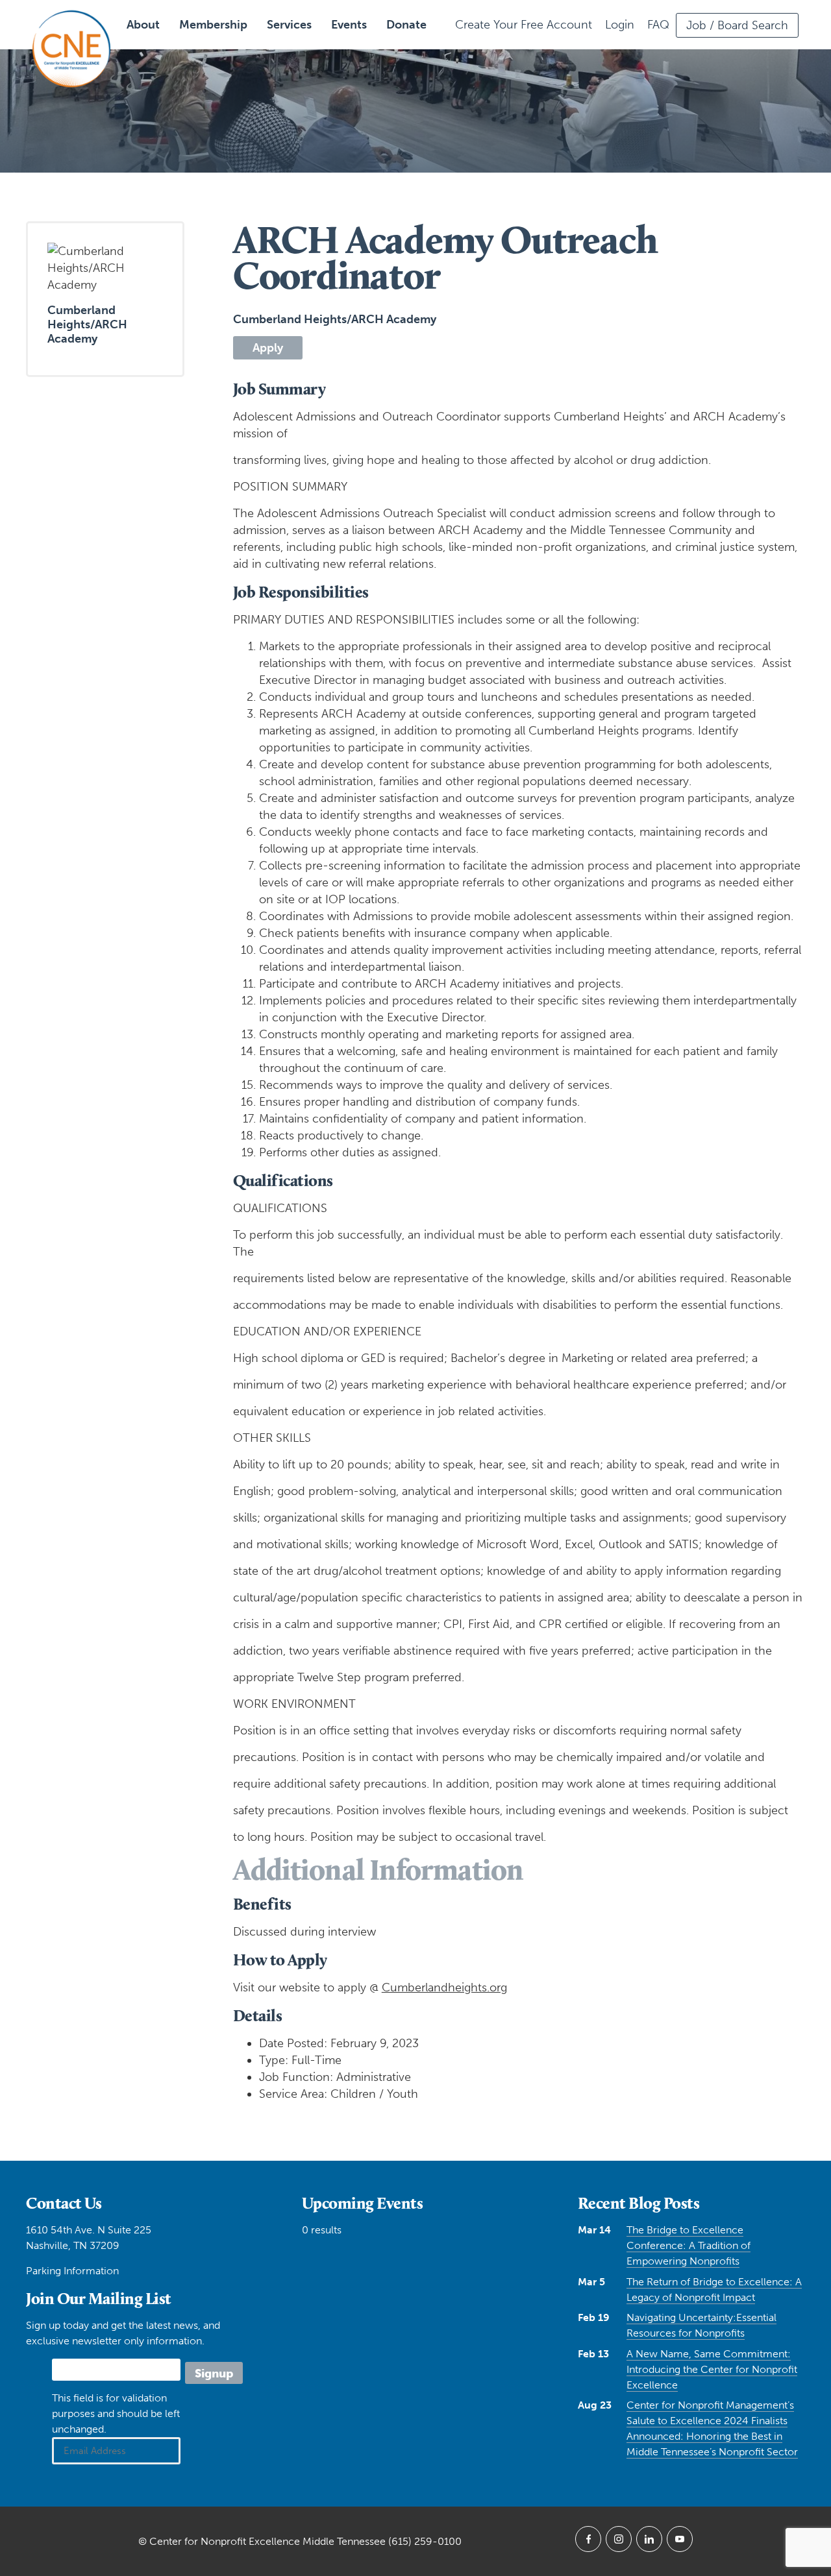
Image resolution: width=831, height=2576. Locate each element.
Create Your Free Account (524, 25)
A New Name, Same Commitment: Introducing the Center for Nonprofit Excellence (712, 2369)
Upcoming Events (363, 2203)
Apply (268, 348)
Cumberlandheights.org (444, 1987)
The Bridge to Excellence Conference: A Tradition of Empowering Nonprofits (688, 2245)
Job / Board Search (737, 25)
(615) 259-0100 (425, 2541)
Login (620, 25)
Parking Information (72, 2271)
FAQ (658, 25)
